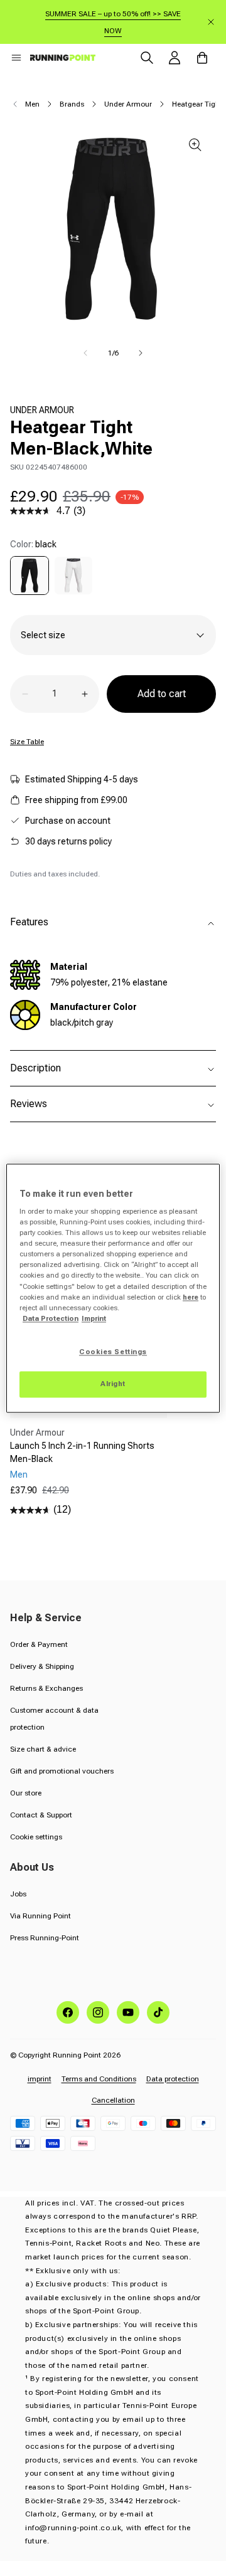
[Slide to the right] (141, 353)
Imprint (94, 1318)
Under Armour (128, 104)
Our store (26, 1793)
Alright (113, 1384)
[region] (113, 1288)
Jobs (18, 1894)
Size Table (27, 742)
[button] (16, 58)
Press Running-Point (45, 1938)
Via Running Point (40, 1916)
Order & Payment (39, 1644)
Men (32, 104)
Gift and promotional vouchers (62, 1771)
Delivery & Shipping (42, 1666)
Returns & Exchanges (46, 1688)
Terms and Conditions (99, 2079)
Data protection (173, 2079)
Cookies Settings (113, 1352)
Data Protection (51, 1318)
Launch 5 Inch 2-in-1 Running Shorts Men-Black (82, 1452)
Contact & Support (41, 1815)
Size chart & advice (43, 1749)
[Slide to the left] (85, 353)
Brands (72, 104)
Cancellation (113, 2100)
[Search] (147, 58)
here (191, 1297)
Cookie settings (36, 1837)
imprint (40, 2079)
